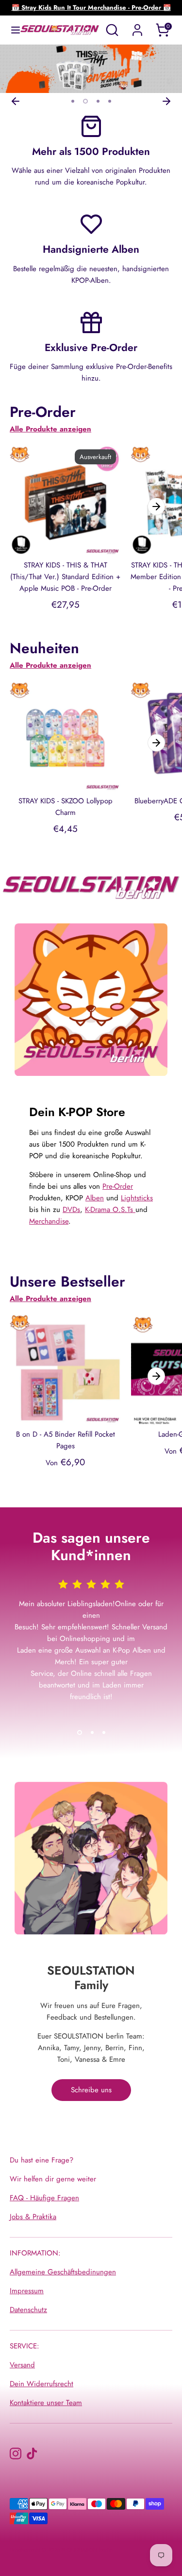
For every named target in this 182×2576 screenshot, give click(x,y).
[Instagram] (16, 2453)
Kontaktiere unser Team (46, 2403)
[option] (91, 69)
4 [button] (110, 101)
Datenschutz (28, 2310)
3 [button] (98, 101)
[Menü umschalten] (11, 30)
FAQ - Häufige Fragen (44, 2198)
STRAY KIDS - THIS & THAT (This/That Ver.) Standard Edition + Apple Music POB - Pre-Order (65, 577)
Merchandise (49, 1221)
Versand (22, 2365)
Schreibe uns (91, 2090)
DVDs (71, 1210)
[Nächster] (166, 101)
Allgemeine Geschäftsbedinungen (63, 2272)
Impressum (27, 2291)
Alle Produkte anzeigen (50, 429)
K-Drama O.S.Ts (110, 1210)
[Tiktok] (32, 2453)
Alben (95, 1198)
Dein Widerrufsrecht (41, 2384)
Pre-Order (118, 1186)
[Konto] (137, 26)
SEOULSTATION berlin (87, 2550)
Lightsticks (137, 1198)
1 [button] (73, 101)
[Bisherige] (16, 101)
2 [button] (85, 101)
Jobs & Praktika (33, 2217)
